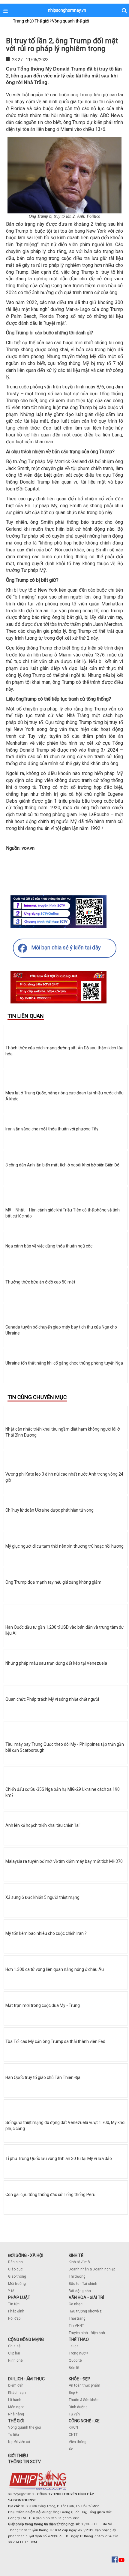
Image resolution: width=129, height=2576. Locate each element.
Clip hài (14, 2353)
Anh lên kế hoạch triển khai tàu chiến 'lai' (43, 1825)
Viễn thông (78, 2442)
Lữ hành (15, 2400)
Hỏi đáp (14, 2318)
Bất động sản (80, 2291)
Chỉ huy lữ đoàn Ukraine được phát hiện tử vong (49, 1510)
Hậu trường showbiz (85, 2311)
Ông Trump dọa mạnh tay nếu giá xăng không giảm (53, 1582)
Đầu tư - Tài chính (83, 2284)
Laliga (74, 2346)
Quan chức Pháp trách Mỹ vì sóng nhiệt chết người (52, 1699)
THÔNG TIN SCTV (24, 2462)
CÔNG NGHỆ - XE (84, 2421)
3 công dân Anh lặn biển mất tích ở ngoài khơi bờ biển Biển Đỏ (62, 1165)
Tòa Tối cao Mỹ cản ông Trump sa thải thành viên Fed (55, 2041)
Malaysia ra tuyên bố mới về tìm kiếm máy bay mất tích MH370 (64, 1861)
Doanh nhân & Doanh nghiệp (92, 2269)
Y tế (11, 2291)
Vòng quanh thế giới (25, 2427)
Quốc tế (75, 2360)
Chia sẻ (14, 2346)
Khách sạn (17, 2393)
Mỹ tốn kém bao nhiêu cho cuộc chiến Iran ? (46, 1933)
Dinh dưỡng (78, 2407)
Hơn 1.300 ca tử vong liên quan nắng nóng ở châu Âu (55, 1969)
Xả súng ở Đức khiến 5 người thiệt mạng (42, 1897)
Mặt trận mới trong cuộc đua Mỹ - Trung (43, 2005)
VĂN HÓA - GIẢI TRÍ (86, 2297)
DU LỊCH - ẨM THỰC (26, 2379)
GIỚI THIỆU (18, 2456)
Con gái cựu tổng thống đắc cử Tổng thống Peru (50, 2194)
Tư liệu (13, 2435)
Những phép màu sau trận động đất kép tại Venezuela (56, 1663)
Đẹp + (73, 2393)
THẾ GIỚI (16, 2421)
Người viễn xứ (19, 2442)
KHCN (73, 2427)
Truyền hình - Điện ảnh (87, 2333)
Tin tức (14, 2304)
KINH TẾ (76, 2255)
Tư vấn (74, 2414)
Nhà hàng (16, 2414)
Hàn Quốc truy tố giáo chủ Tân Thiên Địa (43, 2077)
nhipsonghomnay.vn (67, 10)
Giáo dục (15, 2269)
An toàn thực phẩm (84, 2385)
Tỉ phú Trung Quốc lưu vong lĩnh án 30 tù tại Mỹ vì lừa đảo (59, 2158)
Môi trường (17, 2284)
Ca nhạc (76, 2304)
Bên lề (74, 2368)
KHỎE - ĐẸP (79, 2379)
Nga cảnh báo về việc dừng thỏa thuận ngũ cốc (49, 1246)
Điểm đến (16, 2385)
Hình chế (15, 2360)
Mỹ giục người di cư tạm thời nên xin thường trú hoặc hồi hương (64, 1546)
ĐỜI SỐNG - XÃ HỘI (26, 2255)
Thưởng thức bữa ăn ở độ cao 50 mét (40, 1282)
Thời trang (77, 2318)
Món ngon (16, 2407)
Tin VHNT (76, 2326)
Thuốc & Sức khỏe (84, 2400)
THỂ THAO (79, 2339)
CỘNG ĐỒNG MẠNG (26, 2339)
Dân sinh (15, 2262)
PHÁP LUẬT (19, 2297)
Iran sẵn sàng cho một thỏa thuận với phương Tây (52, 1129)
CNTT (73, 2435)
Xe (71, 2449)
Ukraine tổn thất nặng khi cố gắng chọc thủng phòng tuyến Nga (64, 1363)
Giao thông (17, 2276)
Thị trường (77, 2276)
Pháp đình (16, 2311)
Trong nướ (77, 2353)
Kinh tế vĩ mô (79, 2262)
